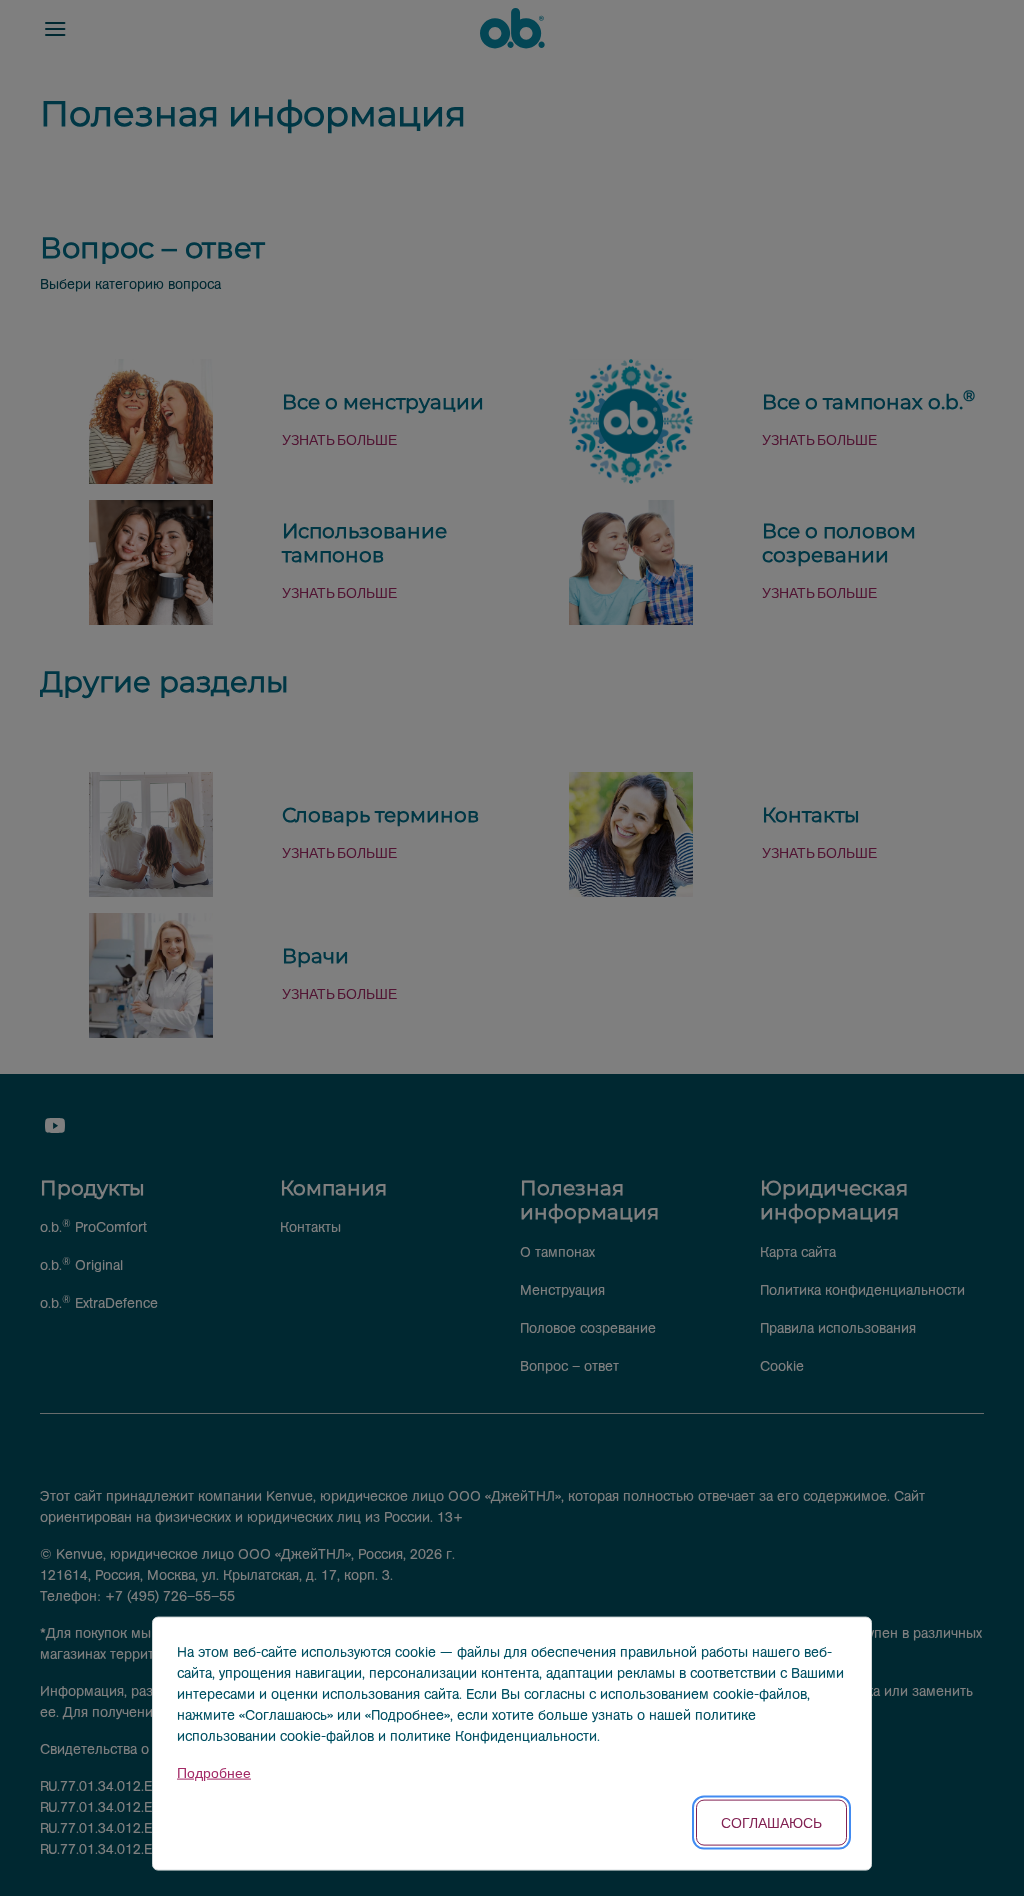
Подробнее (214, 1773)
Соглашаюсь (771, 1822)
